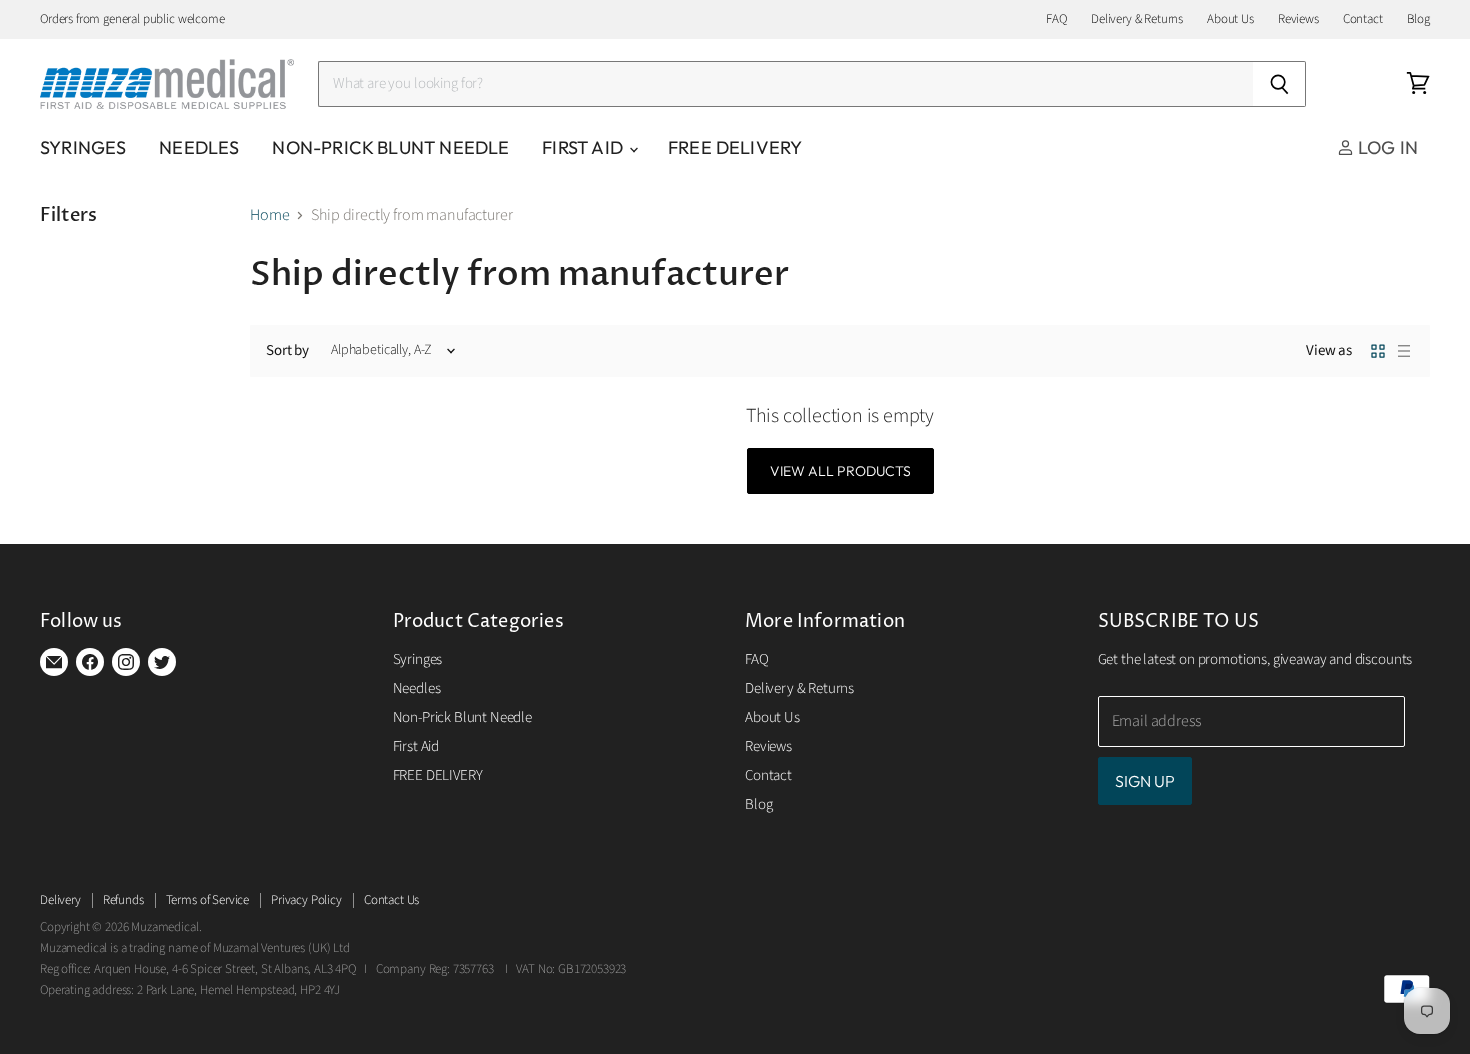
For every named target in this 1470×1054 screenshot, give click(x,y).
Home (269, 215)
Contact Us (391, 900)
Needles (199, 147)
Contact (1363, 19)
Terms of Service (207, 900)
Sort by (287, 350)
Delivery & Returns (1137, 19)
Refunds (123, 900)
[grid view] (1378, 351)
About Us (1230, 19)
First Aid (584, 147)
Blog (1418, 19)
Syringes (83, 147)
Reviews (1298, 19)
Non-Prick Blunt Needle (390, 147)
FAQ (1056, 19)
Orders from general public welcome (132, 19)
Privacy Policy (306, 900)
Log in (1386, 147)
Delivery (60, 900)
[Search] (1279, 84)
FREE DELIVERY (735, 147)
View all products (840, 471)
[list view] (1404, 351)
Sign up (1145, 781)
